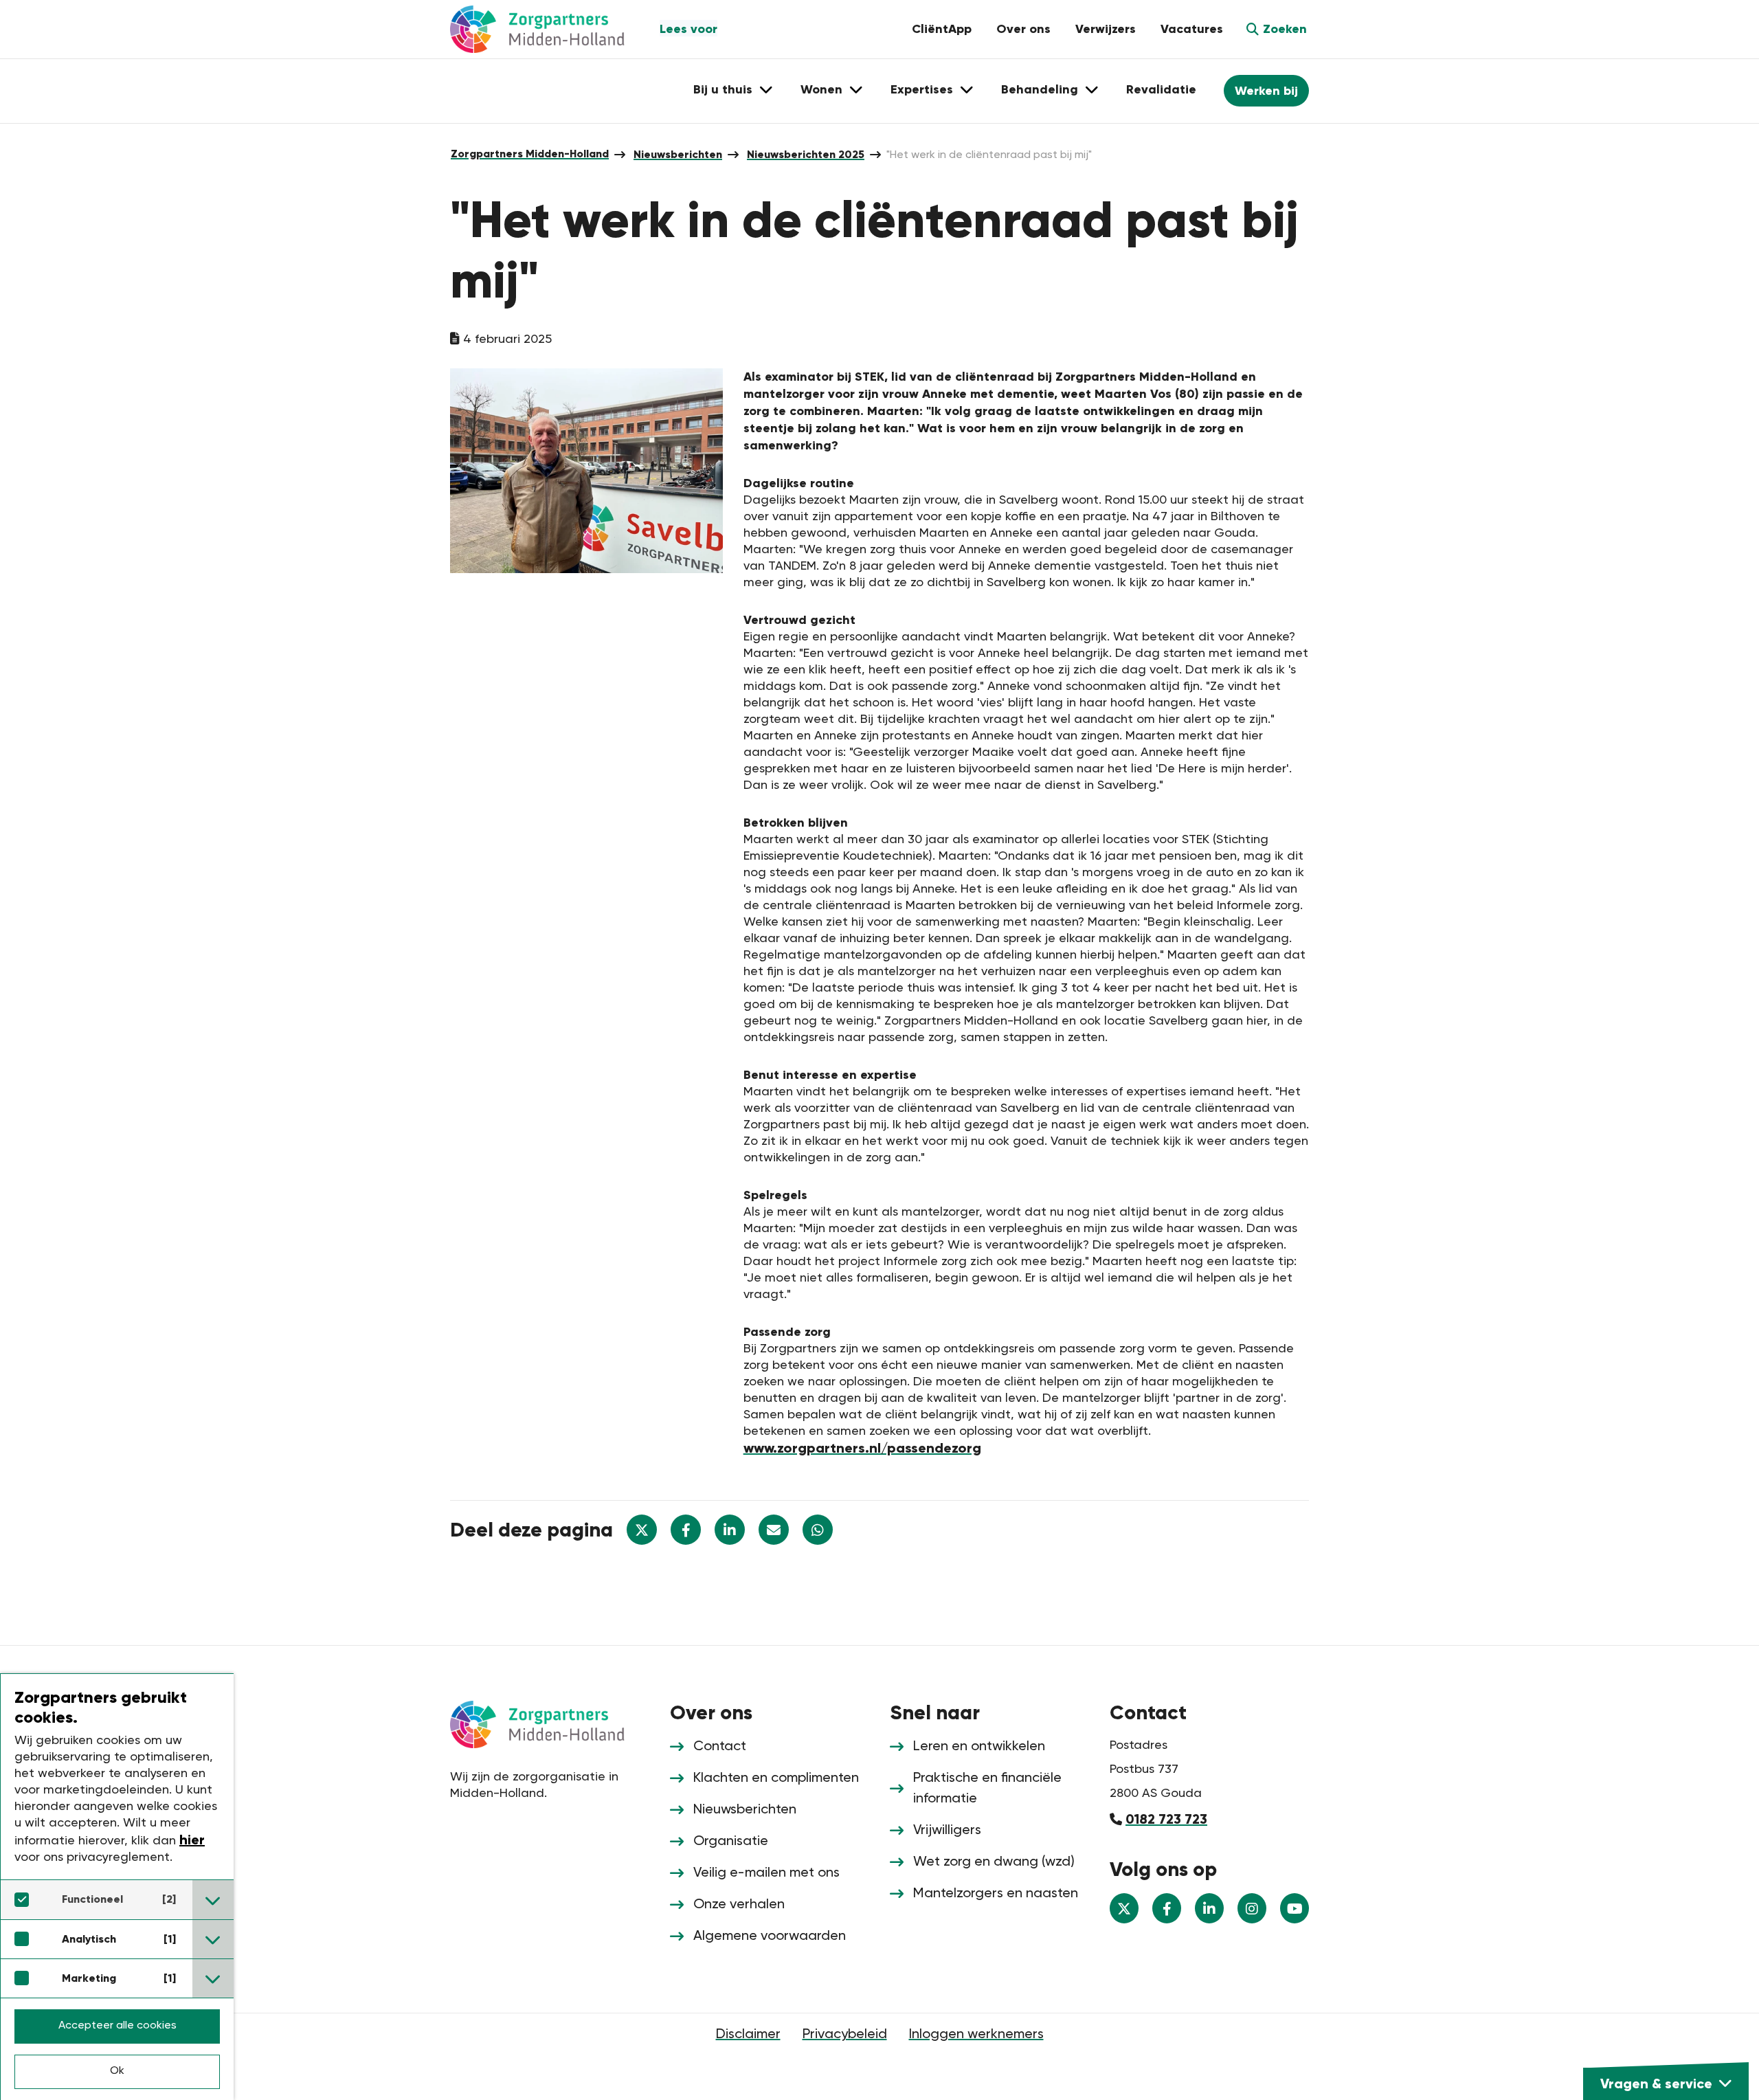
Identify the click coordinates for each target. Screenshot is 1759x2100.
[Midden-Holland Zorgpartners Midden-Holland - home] (550, 29)
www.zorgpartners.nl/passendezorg (862, 1448)
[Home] (550, 1723)
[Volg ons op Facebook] (1167, 1908)
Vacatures (1192, 29)
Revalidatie (1161, 89)
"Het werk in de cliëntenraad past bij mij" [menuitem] (989, 155)
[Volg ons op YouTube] (1295, 1908)
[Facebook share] (686, 1530)
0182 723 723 (1166, 1819)
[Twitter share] (642, 1530)
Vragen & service (1656, 2084)
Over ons (1023, 29)
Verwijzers (1106, 29)
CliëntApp (942, 29)
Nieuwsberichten (678, 154)
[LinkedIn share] (730, 1530)
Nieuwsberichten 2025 (806, 154)
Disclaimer (748, 2035)
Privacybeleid (845, 2035)
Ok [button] (117, 2071)
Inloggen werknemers (976, 2035)
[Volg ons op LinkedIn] (1209, 1908)
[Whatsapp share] (818, 1530)
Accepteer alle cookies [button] (117, 2026)
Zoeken (1285, 29)
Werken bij (1266, 91)
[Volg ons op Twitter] (1124, 1908)
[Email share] (774, 1530)
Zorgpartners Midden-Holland (530, 154)
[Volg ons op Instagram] (1252, 1908)
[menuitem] (530, 154)
